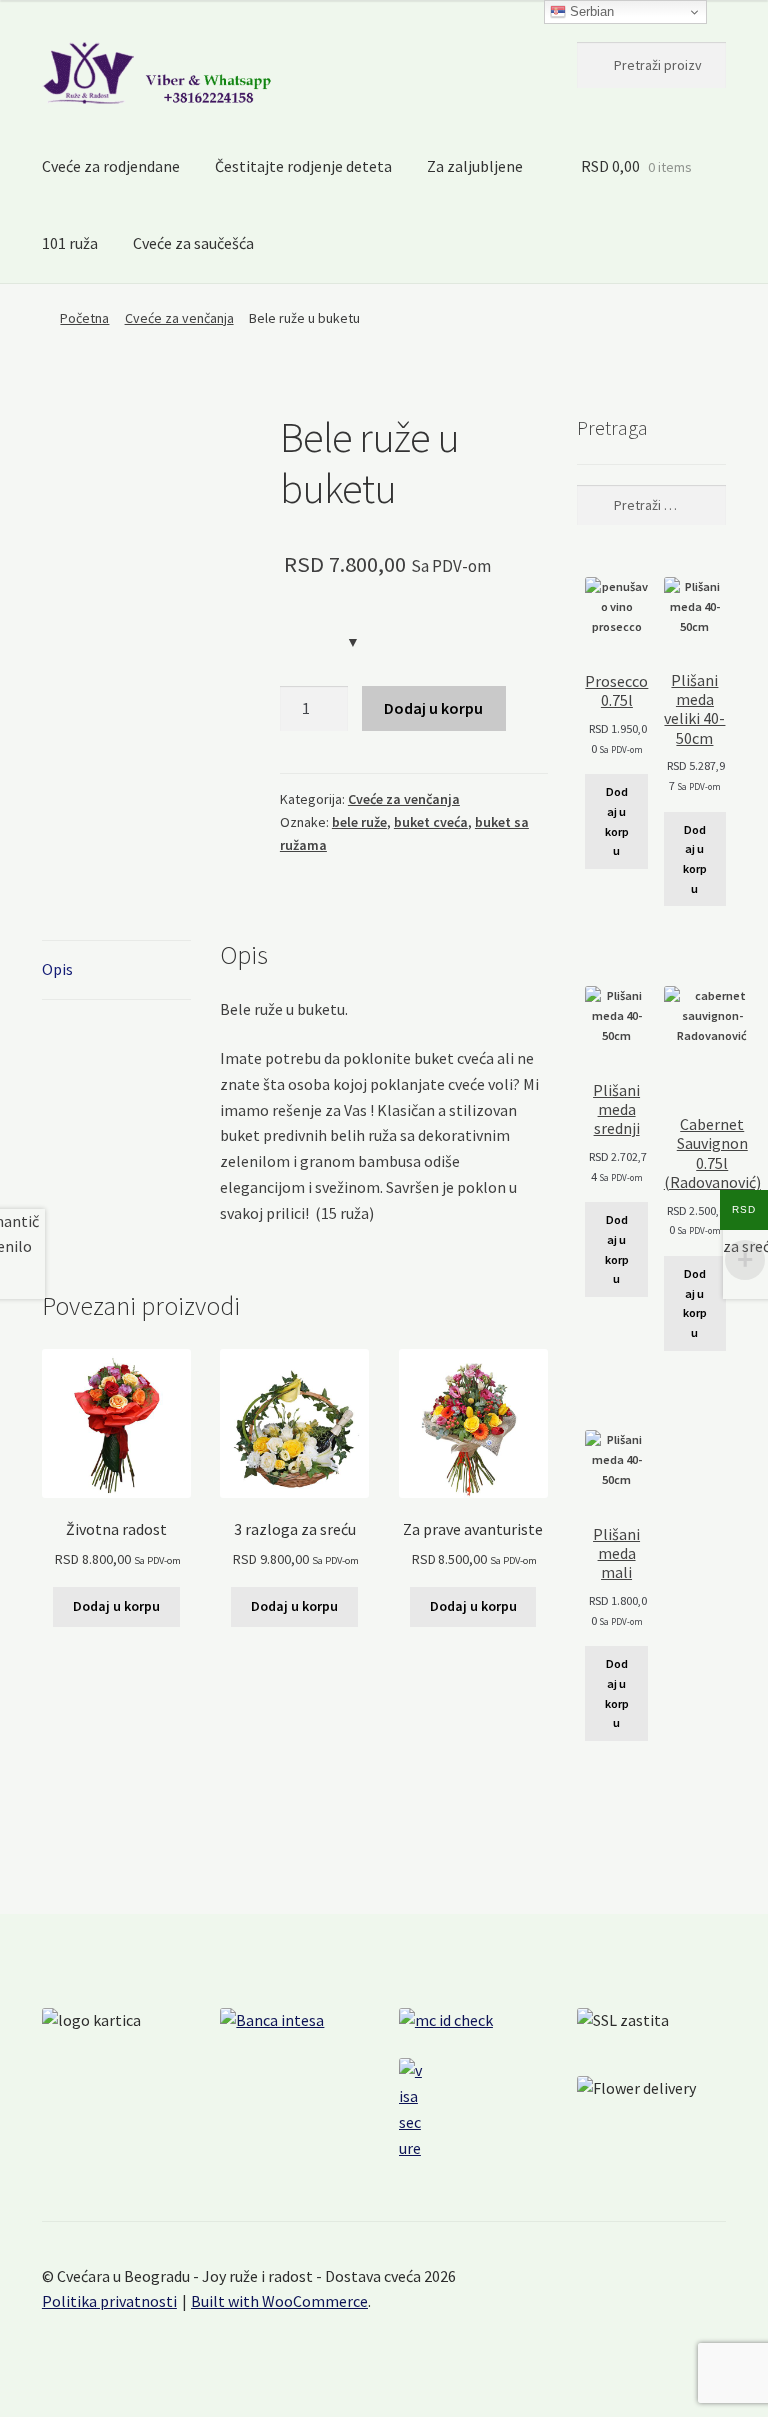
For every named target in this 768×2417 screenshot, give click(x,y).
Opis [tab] (57, 969)
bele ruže (359, 822)
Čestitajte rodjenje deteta (303, 166)
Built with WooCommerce (279, 2301)
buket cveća (431, 822)
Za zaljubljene (475, 166)
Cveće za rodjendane (111, 166)
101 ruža (70, 243)
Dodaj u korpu (433, 708)
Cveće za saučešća (193, 243)
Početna (84, 318)
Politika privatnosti (109, 2301)
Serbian (590, 11)
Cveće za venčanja (179, 318)
